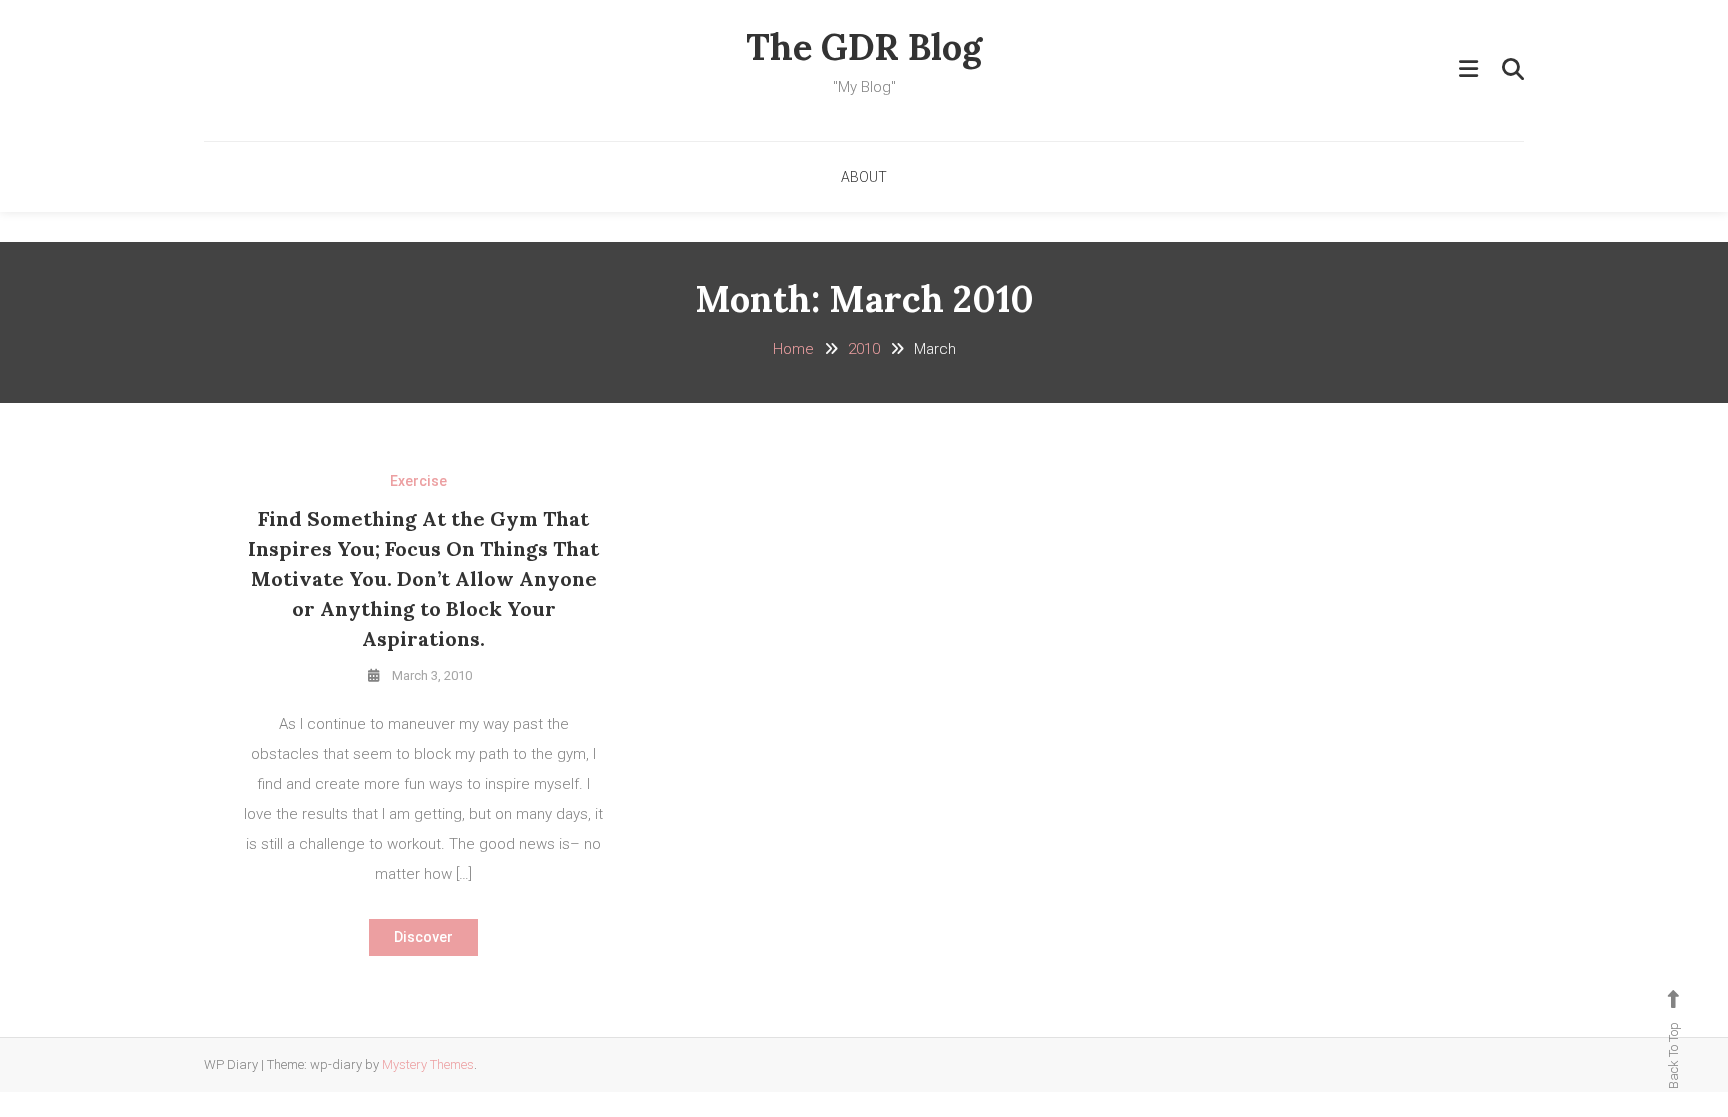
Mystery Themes (428, 1064)
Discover (423, 937)
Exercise (418, 481)
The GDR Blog (864, 47)
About (864, 177)
